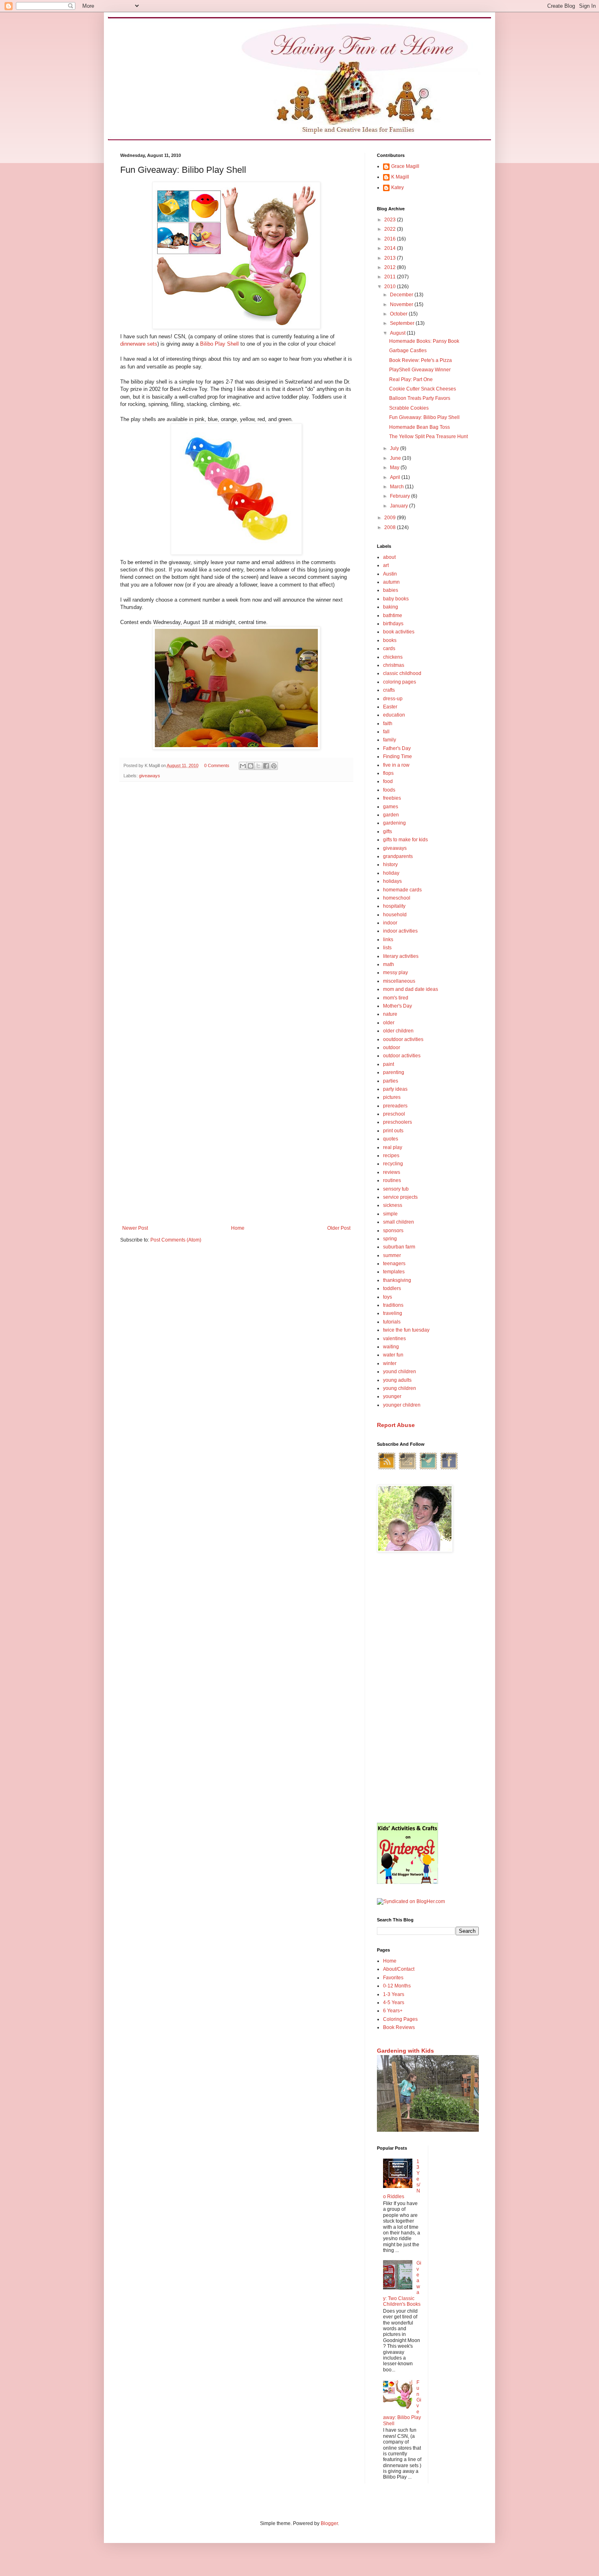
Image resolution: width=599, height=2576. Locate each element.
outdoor (392, 1048)
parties (391, 1081)
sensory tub (396, 1189)
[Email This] (243, 766)
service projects (400, 1197)
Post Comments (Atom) (176, 1240)
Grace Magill (405, 166)
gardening (394, 823)
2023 (391, 220)
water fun (393, 1355)
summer (392, 1255)
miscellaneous (399, 981)
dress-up (393, 699)
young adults (397, 1380)
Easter (390, 707)
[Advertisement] (428, 1688)
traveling (393, 1313)
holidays (392, 881)
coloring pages (400, 682)
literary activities (401, 956)
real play (393, 1147)
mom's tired (396, 998)
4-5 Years (394, 2003)
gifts (388, 831)
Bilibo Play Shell (219, 344)
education (394, 715)
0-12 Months (397, 1986)
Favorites (393, 1978)
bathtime (393, 615)
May (395, 468)
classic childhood (402, 673)
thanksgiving (397, 1280)
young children (400, 1388)
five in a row (396, 765)
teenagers (394, 1264)
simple (390, 1214)
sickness (393, 1205)
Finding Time (397, 756)
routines (392, 1180)
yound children (400, 1372)
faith (388, 723)
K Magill (400, 177)
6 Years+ (393, 2011)
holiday (391, 873)
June (396, 458)
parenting (394, 1072)
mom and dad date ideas (411, 989)
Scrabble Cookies (409, 408)
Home (238, 1228)
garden (391, 815)
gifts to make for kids (405, 840)
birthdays (393, 624)
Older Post (339, 1228)
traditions (393, 1305)
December (402, 295)
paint (389, 1064)
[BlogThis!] (251, 766)
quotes (391, 1139)
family (390, 740)
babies (391, 590)
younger (392, 1396)
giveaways (150, 776)
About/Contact (399, 1969)
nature (390, 1014)
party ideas (395, 1089)
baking (391, 607)
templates (394, 1272)
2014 (391, 248)
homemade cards (402, 890)
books (390, 640)
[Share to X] (258, 766)
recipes (391, 1156)
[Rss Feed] (387, 1469)
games (391, 807)
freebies (392, 798)
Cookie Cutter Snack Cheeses (423, 389)
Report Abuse (396, 1425)
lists (387, 948)
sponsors (393, 1231)
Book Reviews (399, 2027)
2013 (391, 258)
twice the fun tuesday (406, 1330)
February (401, 496)
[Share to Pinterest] (274, 766)
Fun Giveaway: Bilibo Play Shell (424, 417)
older (389, 1023)
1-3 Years (394, 1994)
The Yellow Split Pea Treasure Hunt (428, 437)
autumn (391, 582)
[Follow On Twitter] (428, 1469)
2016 (391, 239)
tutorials (392, 1322)
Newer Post (135, 1228)
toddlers (392, 1288)
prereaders (395, 1106)
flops (388, 773)
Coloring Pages (400, 2019)
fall (386, 732)
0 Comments (217, 765)
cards (389, 648)
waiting (391, 1347)
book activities (399, 632)
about (389, 557)
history (390, 865)
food (388, 781)
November (402, 304)
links (388, 940)
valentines (394, 1339)
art (386, 565)
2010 (391, 287)
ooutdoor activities (403, 1039)
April (396, 477)
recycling (393, 1164)
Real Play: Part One (411, 379)
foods (389, 790)
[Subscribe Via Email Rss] (407, 1469)
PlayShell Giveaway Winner (420, 370)
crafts (389, 690)
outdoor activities (402, 1056)
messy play (395, 973)
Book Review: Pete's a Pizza (421, 360)
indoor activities (400, 931)
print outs (393, 1131)
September (403, 323)
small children (399, 1222)
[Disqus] (236, 894)
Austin (390, 574)
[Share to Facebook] (266, 766)
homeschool (397, 898)
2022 (391, 229)
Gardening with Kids (405, 2051)
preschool (394, 1114)
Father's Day (397, 748)
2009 (391, 518)
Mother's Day (397, 1006)
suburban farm (399, 1247)
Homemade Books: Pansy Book (424, 341)
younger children (402, 1405)
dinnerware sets (139, 344)
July (395, 448)
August (398, 333)
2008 (391, 527)
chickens (393, 657)
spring (390, 1239)
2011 (391, 277)
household (395, 915)
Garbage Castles (408, 351)
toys (388, 1297)
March (397, 487)
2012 (391, 267)
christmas (394, 665)
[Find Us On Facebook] (449, 1469)
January (400, 506)
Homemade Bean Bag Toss (420, 427)
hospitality (394, 906)
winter (390, 1363)
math (389, 964)
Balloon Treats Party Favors (420, 398)
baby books (396, 599)
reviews (392, 1172)
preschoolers (397, 1122)
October (399, 314)
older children (398, 1031)
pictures (392, 1097)
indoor (390, 923)
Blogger (329, 2523)
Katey (397, 187)
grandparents (398, 856)
